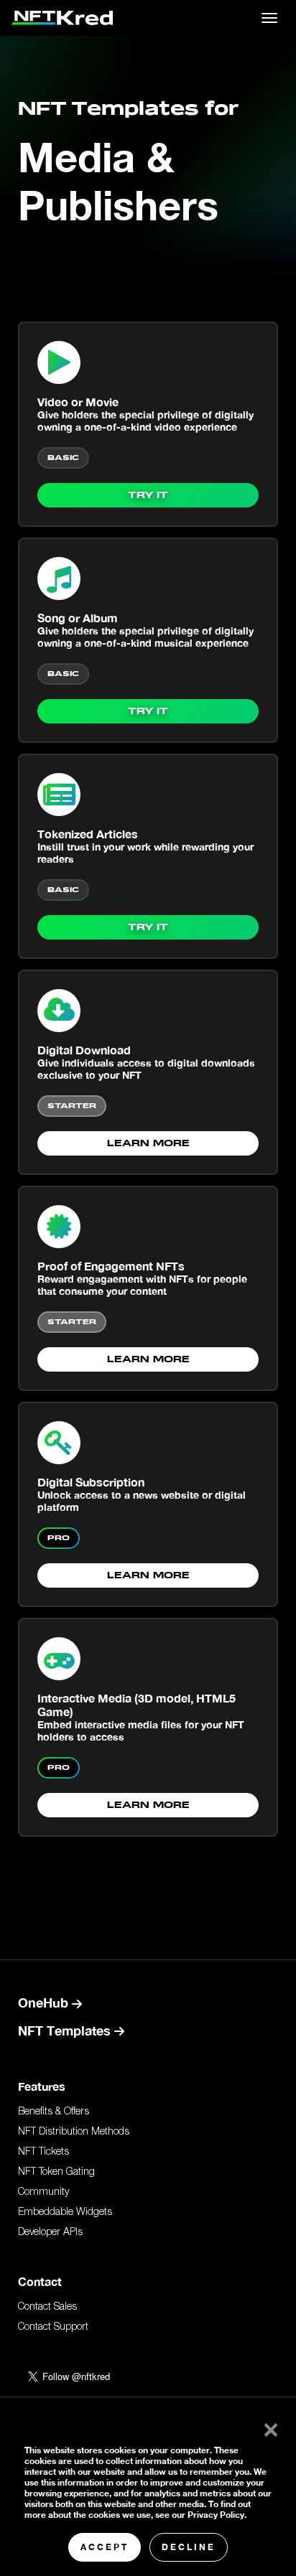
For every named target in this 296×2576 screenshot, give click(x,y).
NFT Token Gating (56, 2173)
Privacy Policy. (217, 2515)
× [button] (268, 2427)
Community (43, 2193)
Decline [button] (189, 2547)
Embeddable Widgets (65, 2213)
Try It (148, 496)
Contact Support (53, 2328)
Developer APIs (50, 2233)
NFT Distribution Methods (74, 2132)
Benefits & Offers (54, 2112)
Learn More (148, 1144)
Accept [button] (105, 2547)
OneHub (45, 2003)
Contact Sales (47, 2308)
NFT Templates (66, 2031)
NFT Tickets (43, 2153)
